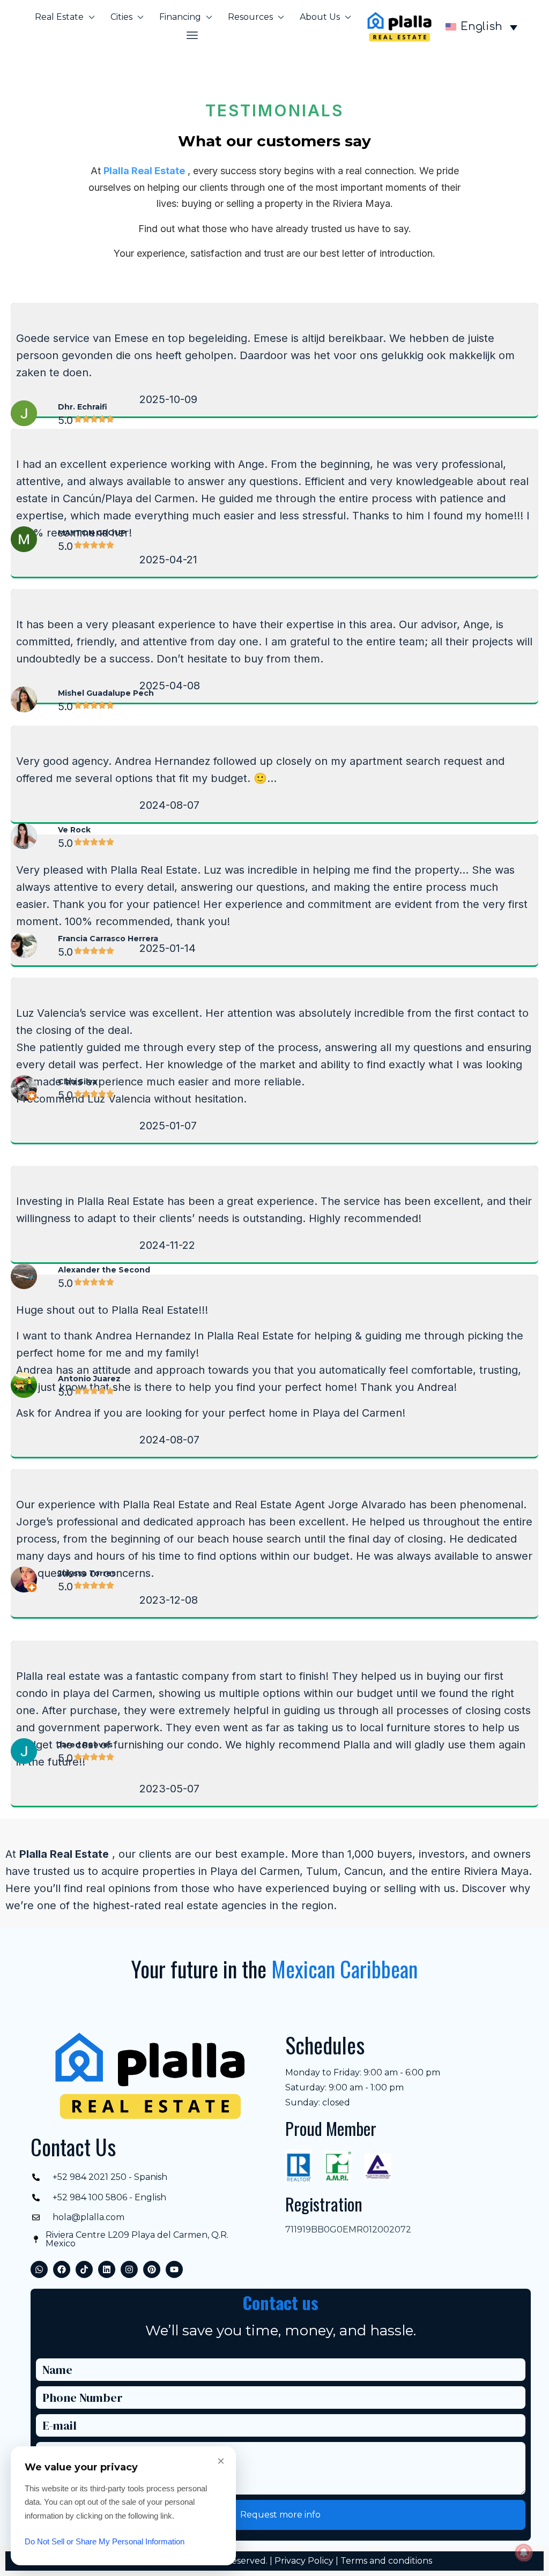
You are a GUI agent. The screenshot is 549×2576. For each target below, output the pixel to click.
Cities (121, 17)
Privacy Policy (304, 2561)
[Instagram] (129, 2269)
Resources (250, 17)
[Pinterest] (152, 2269)
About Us (320, 17)
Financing (180, 17)
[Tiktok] (84, 2269)
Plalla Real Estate (144, 171)
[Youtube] (174, 2269)
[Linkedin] (107, 2269)
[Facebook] (62, 2269)
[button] (193, 35)
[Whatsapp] (39, 2269)
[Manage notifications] (524, 2552)
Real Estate (59, 17)
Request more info (280, 2515)
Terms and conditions (386, 2561)
